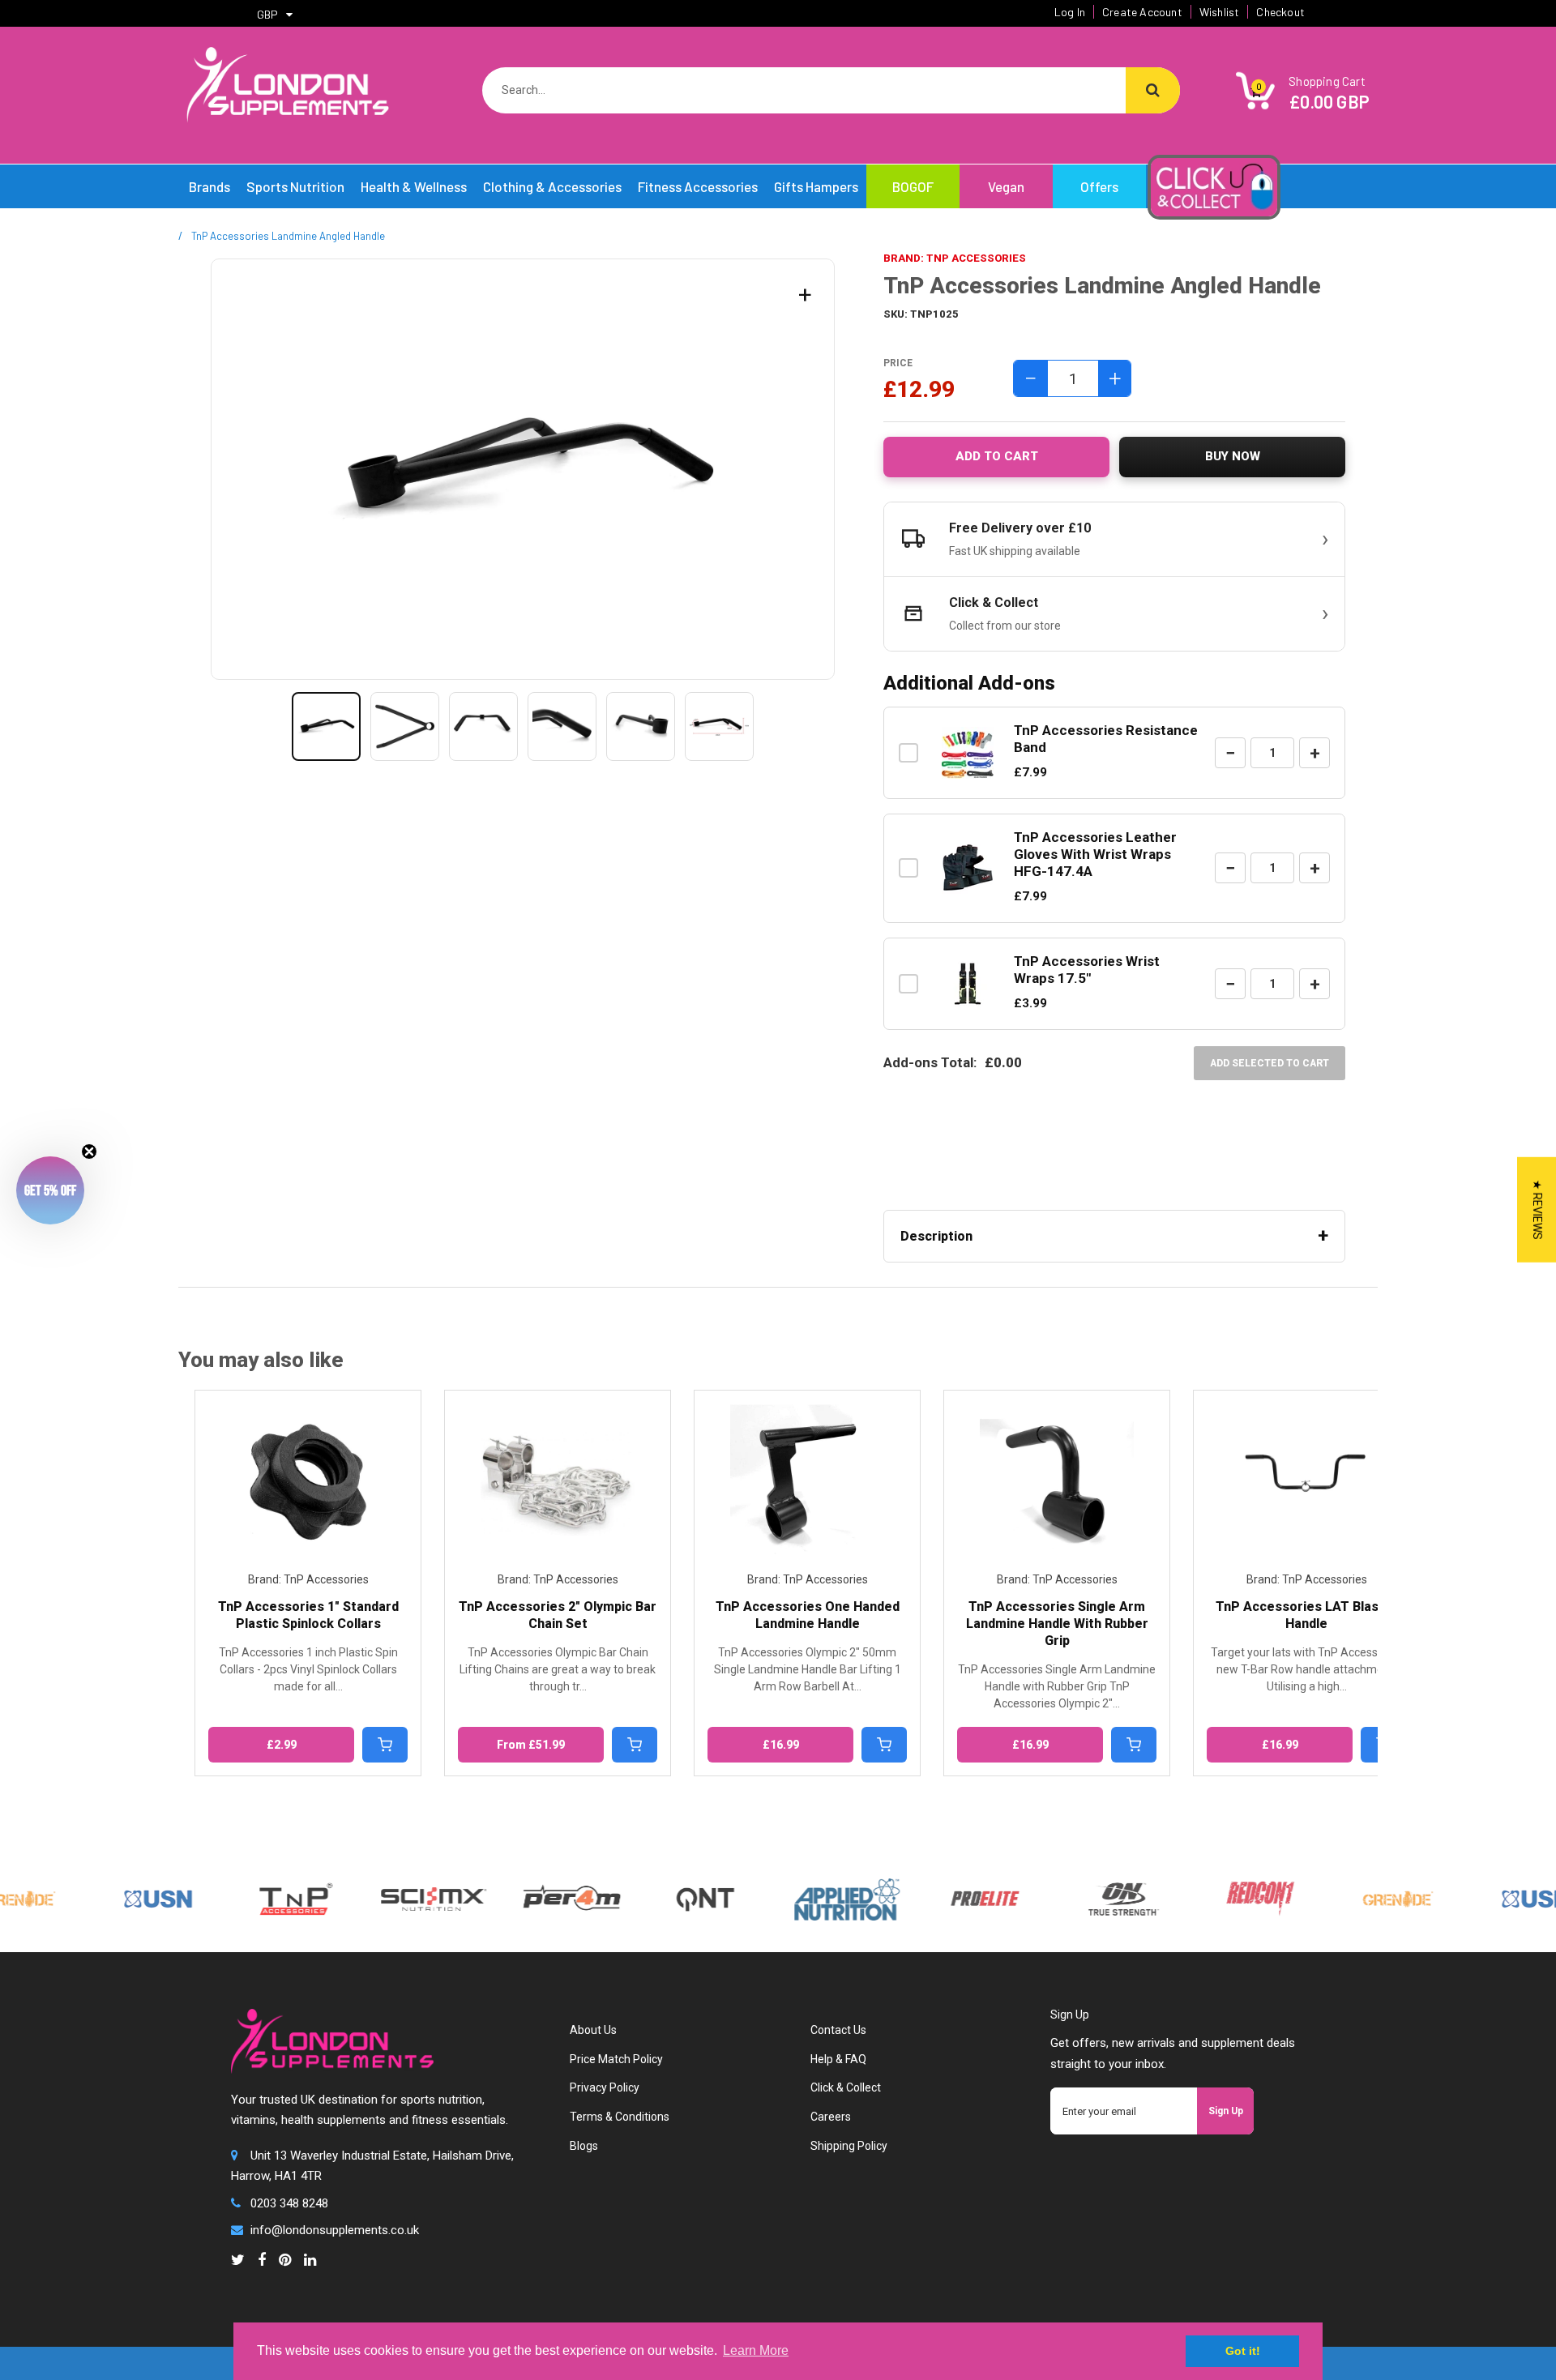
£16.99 (765, 1745)
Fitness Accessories (698, 186)
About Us (593, 2030)
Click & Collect (846, 2087)
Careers (831, 2117)
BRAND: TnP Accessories (955, 258)
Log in (1070, 12)
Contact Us (838, 2030)
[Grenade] (1356, 1889)
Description (936, 1236)
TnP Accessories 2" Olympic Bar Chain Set (541, 1615)
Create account (1142, 12)
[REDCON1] (1218, 1889)
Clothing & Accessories (552, 186)
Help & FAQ (838, 2059)
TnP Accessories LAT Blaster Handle (1291, 1615)
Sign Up (1226, 2111)
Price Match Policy (616, 2059)
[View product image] (326, 726)
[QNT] (663, 1876)
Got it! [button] (1243, 2351)
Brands (209, 186)
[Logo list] (391, 1896)
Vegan (1006, 186)
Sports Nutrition (295, 186)
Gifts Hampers (816, 186)
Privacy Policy (605, 2087)
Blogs (584, 2146)
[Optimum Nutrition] (1080, 1889)
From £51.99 (515, 1745)
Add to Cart (997, 456)
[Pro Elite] (943, 1889)
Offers (1099, 186)
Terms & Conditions (620, 2117)
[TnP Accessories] (254, 1889)
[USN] (116, 1889)
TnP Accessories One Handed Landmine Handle (791, 1615)
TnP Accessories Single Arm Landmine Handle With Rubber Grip (1041, 1624)
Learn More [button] (756, 2350)
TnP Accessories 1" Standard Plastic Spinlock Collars (292, 1615)
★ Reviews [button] (1537, 1209)
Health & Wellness (414, 186)
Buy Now (1233, 456)
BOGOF (913, 186)
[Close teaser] (89, 1152)
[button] (50, 1190)
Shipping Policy (849, 2146)
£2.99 (265, 1745)
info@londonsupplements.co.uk (335, 2230)
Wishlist (1220, 12)
